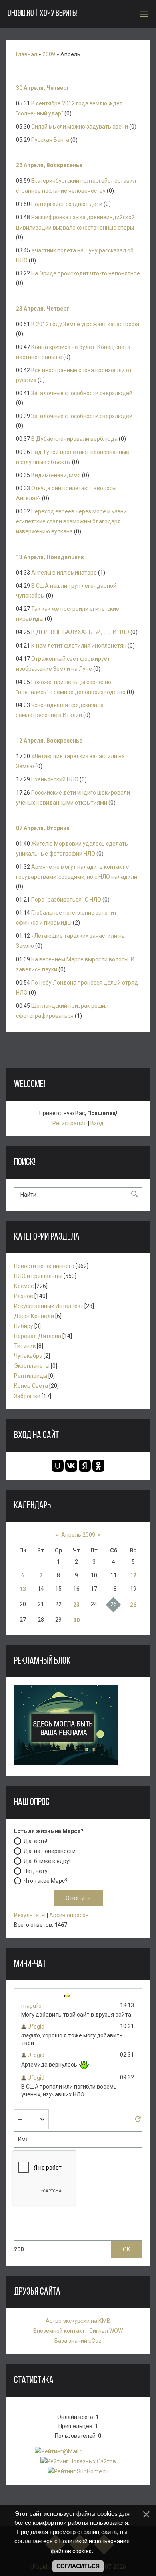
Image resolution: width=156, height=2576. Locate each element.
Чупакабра (28, 1356)
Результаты (30, 1915)
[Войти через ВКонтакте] (71, 1466)
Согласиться (78, 2566)
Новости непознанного (44, 1266)
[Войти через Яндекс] (85, 1466)
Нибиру (24, 1326)
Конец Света (31, 1386)
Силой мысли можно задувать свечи (80, 127)
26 (133, 1605)
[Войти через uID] (58, 1466)
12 (133, 1575)
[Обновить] (138, 2121)
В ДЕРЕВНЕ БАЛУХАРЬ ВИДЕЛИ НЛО (80, 632)
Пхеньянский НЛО (55, 779)
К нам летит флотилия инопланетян (79, 646)
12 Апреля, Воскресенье (49, 741)
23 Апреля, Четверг (43, 309)
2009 (49, 54)
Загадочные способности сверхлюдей (82, 393)
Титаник (25, 1346)
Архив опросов (69, 1915)
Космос (24, 1286)
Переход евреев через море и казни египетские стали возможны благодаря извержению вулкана (71, 521)
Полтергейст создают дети (67, 204)
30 (76, 1620)
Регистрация (70, 1123)
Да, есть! (35, 1841)
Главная (27, 54)
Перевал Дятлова (38, 1336)
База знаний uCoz (78, 2341)
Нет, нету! (36, 1871)
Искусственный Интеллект (49, 1306)
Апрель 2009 (78, 1535)
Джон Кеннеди (34, 1316)
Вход (97, 1123)
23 (76, 1605)
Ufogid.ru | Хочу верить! (42, 14)
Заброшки (27, 1396)
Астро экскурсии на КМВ (78, 2321)
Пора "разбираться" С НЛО (66, 900)
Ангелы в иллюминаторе (64, 573)
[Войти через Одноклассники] (98, 1466)
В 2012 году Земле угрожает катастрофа (85, 324)
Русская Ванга (50, 140)
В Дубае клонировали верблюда (74, 439)
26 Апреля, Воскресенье (49, 165)
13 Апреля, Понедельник (50, 557)
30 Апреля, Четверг (43, 88)
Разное (24, 1296)
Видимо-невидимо (56, 475)
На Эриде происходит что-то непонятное (86, 273)
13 (23, 1589)
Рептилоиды (31, 1376)
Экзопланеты (32, 1366)
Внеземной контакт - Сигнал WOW (78, 2331)
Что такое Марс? (46, 1881)
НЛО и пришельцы (38, 1276)
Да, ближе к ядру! (47, 1861)
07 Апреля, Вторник (43, 828)
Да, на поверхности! (50, 1851)
